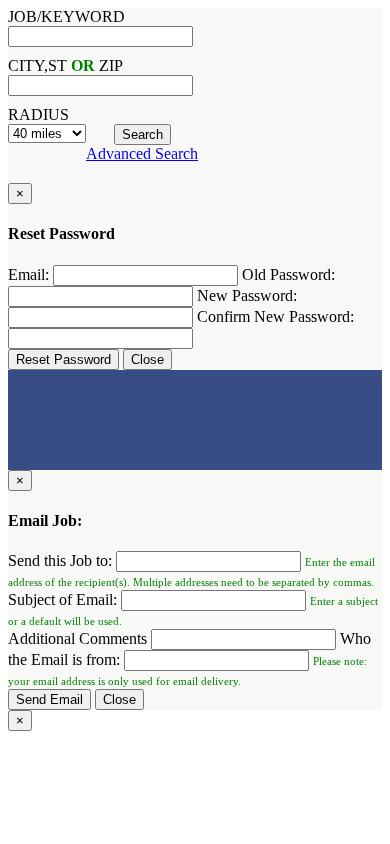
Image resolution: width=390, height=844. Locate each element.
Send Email (49, 699)
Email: (28, 274)
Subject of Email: (62, 599)
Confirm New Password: (275, 316)
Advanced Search (142, 153)
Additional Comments (77, 638)
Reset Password (63, 359)
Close (147, 359)
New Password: (247, 295)
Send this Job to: (60, 560)
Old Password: (288, 274)
